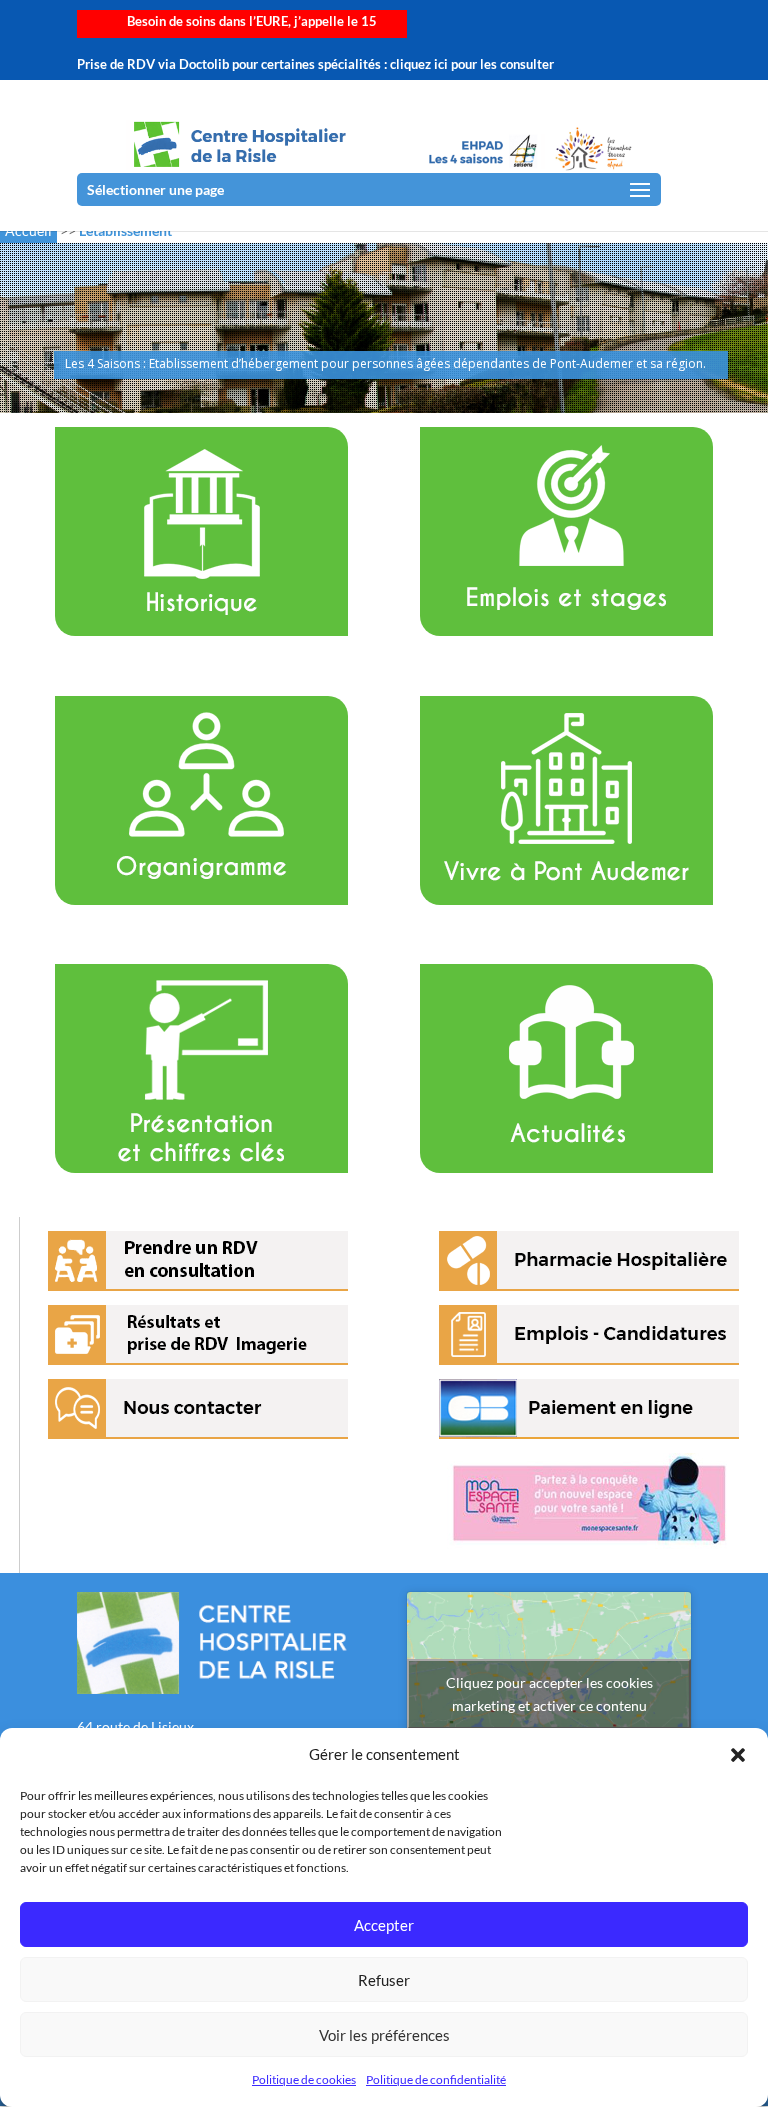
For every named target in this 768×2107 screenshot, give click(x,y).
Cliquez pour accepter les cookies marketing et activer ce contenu (549, 1694)
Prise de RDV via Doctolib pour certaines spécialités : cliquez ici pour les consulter (315, 65)
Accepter (384, 1925)
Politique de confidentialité (436, 2079)
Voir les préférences (384, 2035)
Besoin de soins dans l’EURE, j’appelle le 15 (252, 22)
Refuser (384, 1980)
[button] (738, 1755)
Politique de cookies (304, 2079)
